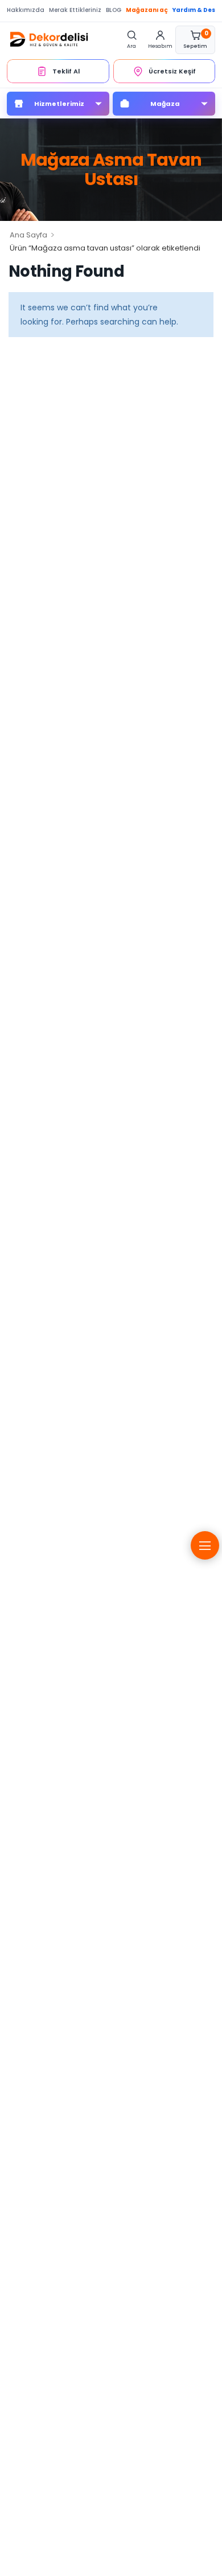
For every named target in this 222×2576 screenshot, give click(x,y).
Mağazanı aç (147, 10)
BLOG (114, 10)
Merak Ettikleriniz (75, 10)
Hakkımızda (26, 10)
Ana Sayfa (28, 235)
